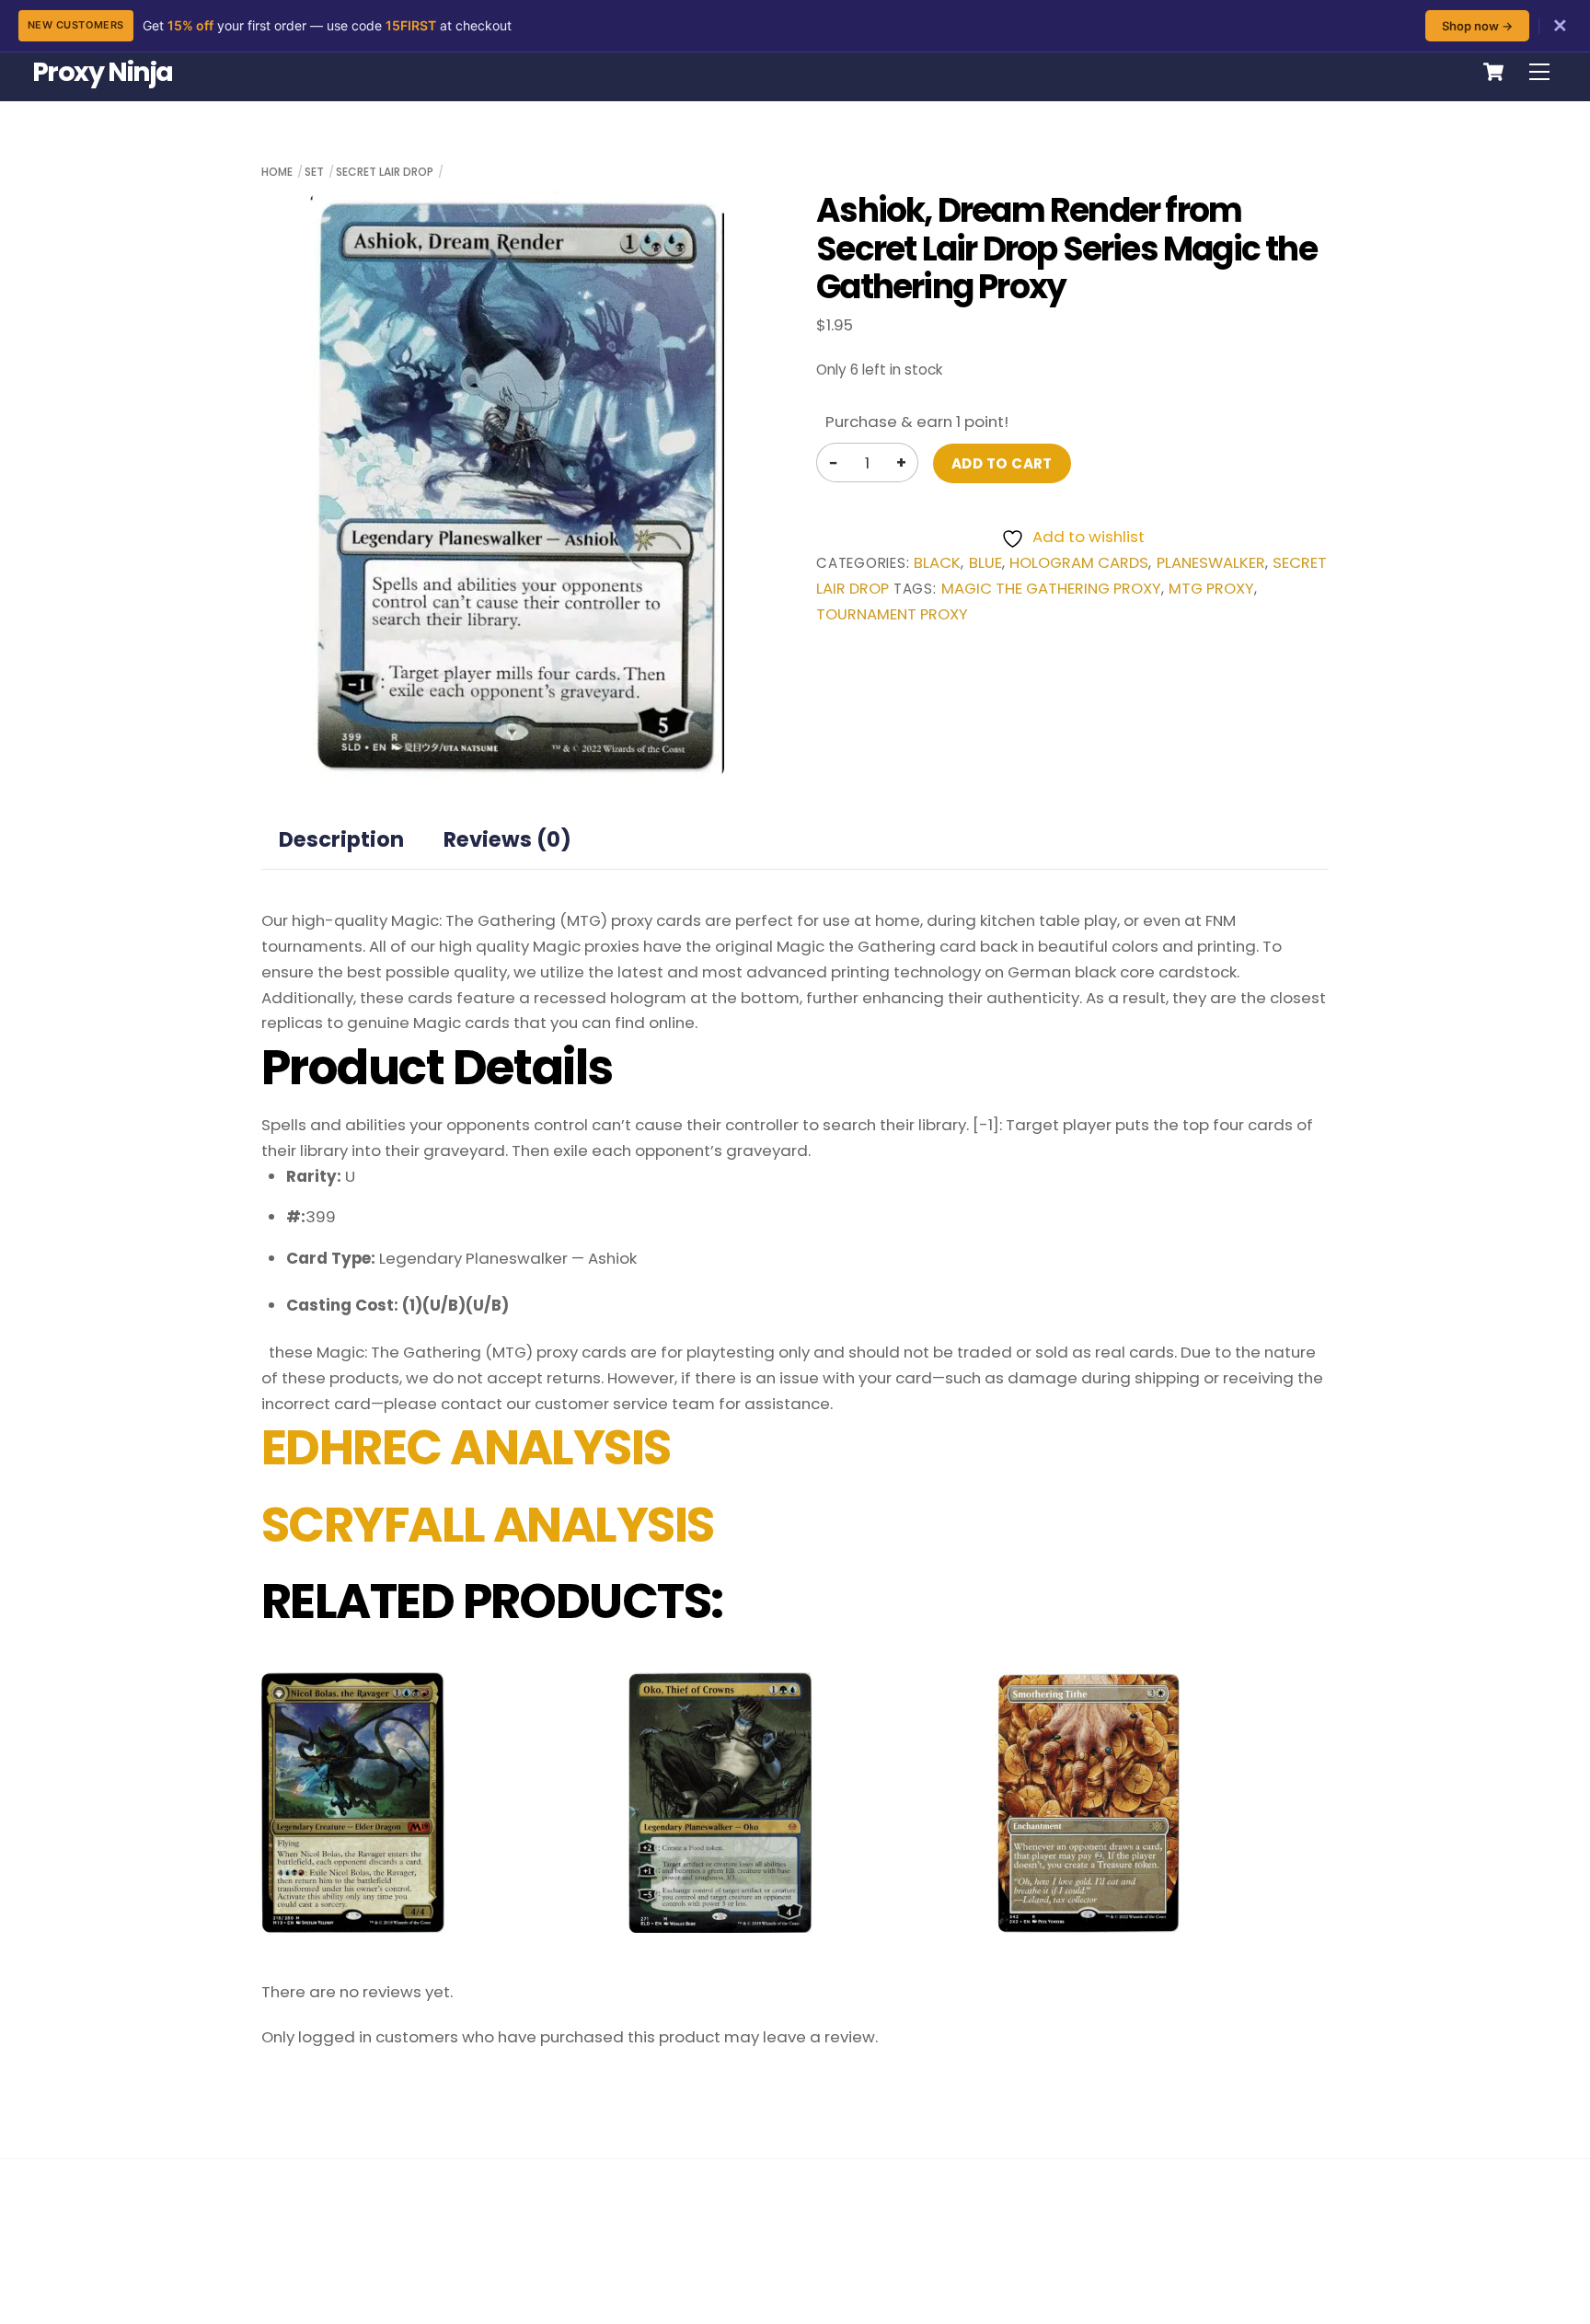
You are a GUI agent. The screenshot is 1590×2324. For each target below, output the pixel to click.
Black (937, 563)
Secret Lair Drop (385, 172)
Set (314, 172)
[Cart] (1493, 72)
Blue (985, 563)
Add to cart (1002, 463)
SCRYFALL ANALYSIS (487, 1525)
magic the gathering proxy (1051, 589)
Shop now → (1477, 26)
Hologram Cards (1079, 563)
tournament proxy (892, 614)
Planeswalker (1211, 563)
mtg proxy (1211, 589)
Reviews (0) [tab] (507, 839)
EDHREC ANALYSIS (466, 1448)
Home (277, 172)
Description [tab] (341, 839)
